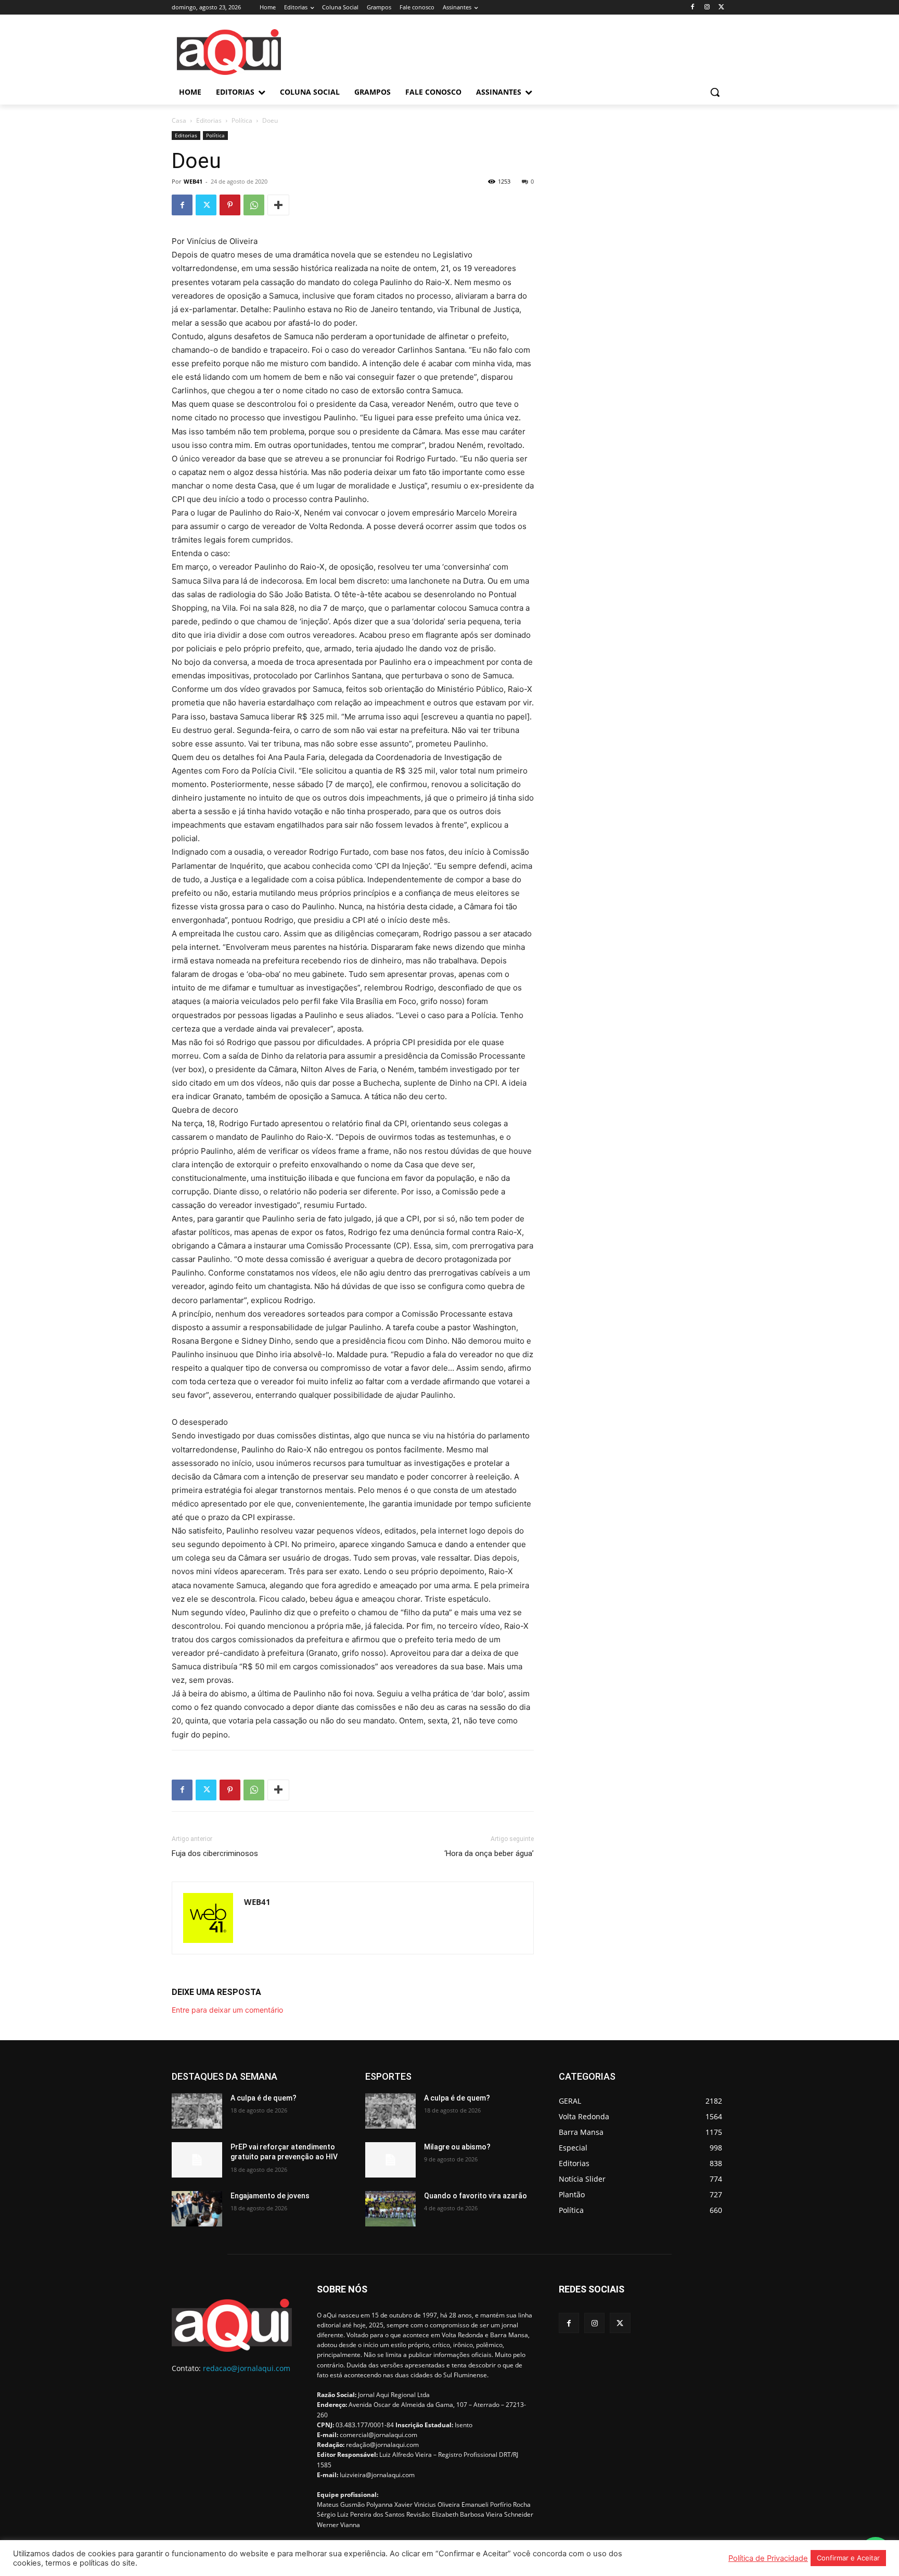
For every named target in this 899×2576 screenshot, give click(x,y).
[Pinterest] (230, 205)
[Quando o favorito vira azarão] (390, 2209)
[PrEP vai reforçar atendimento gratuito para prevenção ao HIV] (197, 2160)
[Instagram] (707, 8)
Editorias (209, 120)
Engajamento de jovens (270, 2196)
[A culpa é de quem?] (197, 2111)
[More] (278, 205)
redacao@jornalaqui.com (247, 2368)
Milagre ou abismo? (457, 2147)
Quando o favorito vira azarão (476, 2196)
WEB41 (193, 181)
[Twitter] (721, 8)
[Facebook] (693, 8)
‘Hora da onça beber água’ (489, 1853)
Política (242, 120)
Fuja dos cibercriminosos (215, 1853)
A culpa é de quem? (264, 2098)
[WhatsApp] (254, 205)
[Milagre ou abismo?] (390, 2160)
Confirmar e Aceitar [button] (848, 2558)
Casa (179, 120)
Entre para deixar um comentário (227, 2010)
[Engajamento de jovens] (197, 2209)
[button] (715, 92)
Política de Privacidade (768, 2558)
